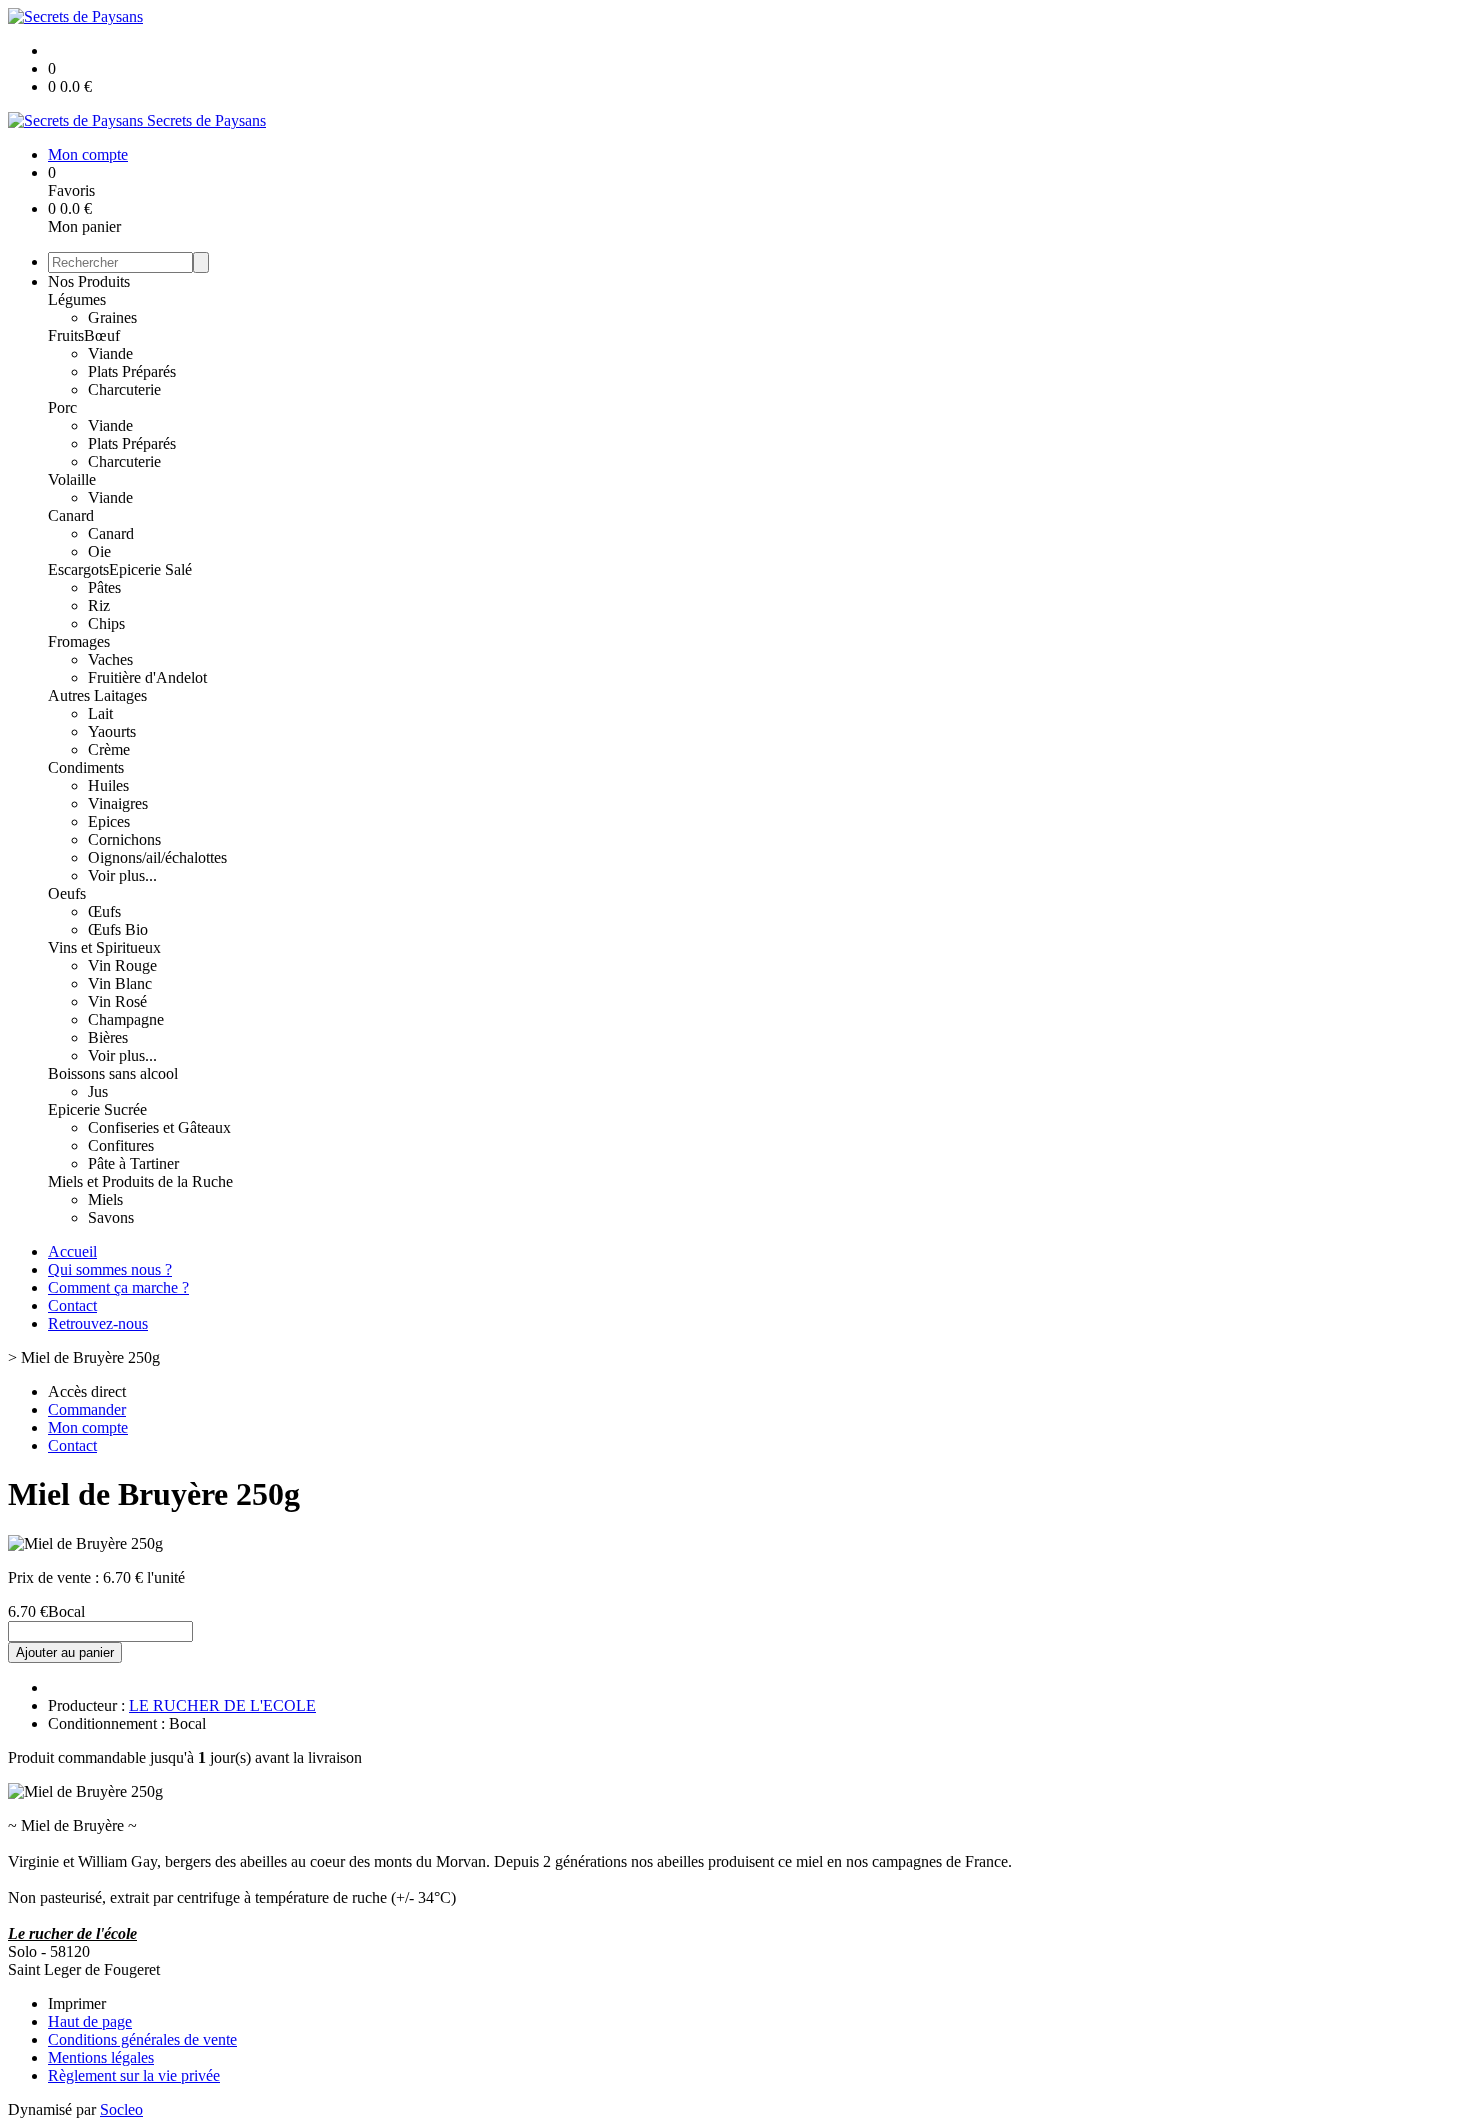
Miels (105, 1199)
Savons (111, 1217)
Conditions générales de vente (142, 2039)
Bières (108, 1037)
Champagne (126, 1019)
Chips (106, 623)
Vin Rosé (117, 1001)
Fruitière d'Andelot (147, 677)
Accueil (72, 1251)
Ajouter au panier (65, 1652)
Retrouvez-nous (98, 1323)
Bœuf (102, 335)
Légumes (77, 299)
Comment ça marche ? (118, 1287)
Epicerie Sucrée (97, 1109)
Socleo (121, 2109)
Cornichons (124, 839)
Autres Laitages (97, 695)
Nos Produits (89, 281)
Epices (109, 821)
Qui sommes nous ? (110, 1269)
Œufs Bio (118, 929)
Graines (112, 317)
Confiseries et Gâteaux (159, 1127)
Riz (99, 605)
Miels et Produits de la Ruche (140, 1181)
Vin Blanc (120, 983)
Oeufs (67, 893)
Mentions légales (101, 2057)
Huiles (108, 785)
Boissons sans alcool (113, 1073)
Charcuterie (124, 389)
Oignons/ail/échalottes (157, 857)
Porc (62, 407)
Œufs (104, 911)
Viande (110, 353)
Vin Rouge (122, 965)
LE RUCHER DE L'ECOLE (222, 1705)
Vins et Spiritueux (104, 947)
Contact (72, 1305)
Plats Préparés (132, 371)
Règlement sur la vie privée (134, 2075)
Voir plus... (122, 875)
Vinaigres (118, 803)
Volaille (72, 479)
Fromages (79, 641)
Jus (98, 1091)
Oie (99, 551)
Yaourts (112, 731)
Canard (71, 515)
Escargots (78, 569)
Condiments (86, 767)
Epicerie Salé (150, 569)
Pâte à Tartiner (133, 1163)
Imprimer (77, 2003)
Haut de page (90, 2021)
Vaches (110, 659)
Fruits (66, 335)
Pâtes (104, 587)
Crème (109, 749)
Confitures (121, 1145)
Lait (100, 713)
